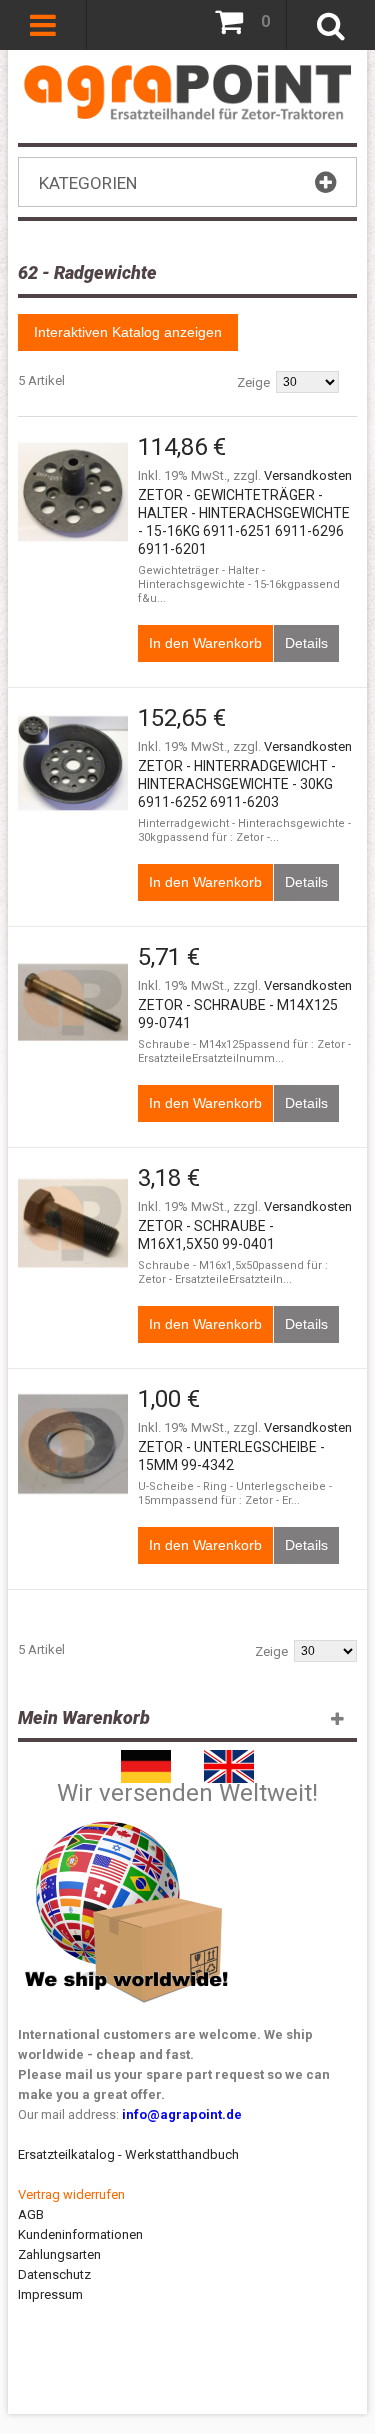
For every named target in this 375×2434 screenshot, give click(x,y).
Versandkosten (308, 475)
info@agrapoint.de (182, 2114)
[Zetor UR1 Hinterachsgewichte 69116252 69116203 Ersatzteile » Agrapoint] (73, 763)
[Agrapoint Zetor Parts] (229, 1759)
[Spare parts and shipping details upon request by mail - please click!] (127, 1816)
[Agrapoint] (187, 91)
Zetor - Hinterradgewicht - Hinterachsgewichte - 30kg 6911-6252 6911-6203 (237, 784)
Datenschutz (54, 2274)
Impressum (50, 2294)
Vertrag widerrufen (71, 2194)
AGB (31, 2214)
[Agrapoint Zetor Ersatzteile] (146, 1759)
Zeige (253, 382)
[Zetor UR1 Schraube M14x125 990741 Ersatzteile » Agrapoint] (73, 1002)
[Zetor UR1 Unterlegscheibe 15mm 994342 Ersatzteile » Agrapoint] (73, 1444)
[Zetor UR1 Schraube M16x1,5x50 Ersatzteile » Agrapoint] (73, 1223)
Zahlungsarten (59, 2254)
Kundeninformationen (80, 2234)
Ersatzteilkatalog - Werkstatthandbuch (128, 2154)
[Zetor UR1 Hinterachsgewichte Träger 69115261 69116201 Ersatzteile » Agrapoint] (73, 492)
